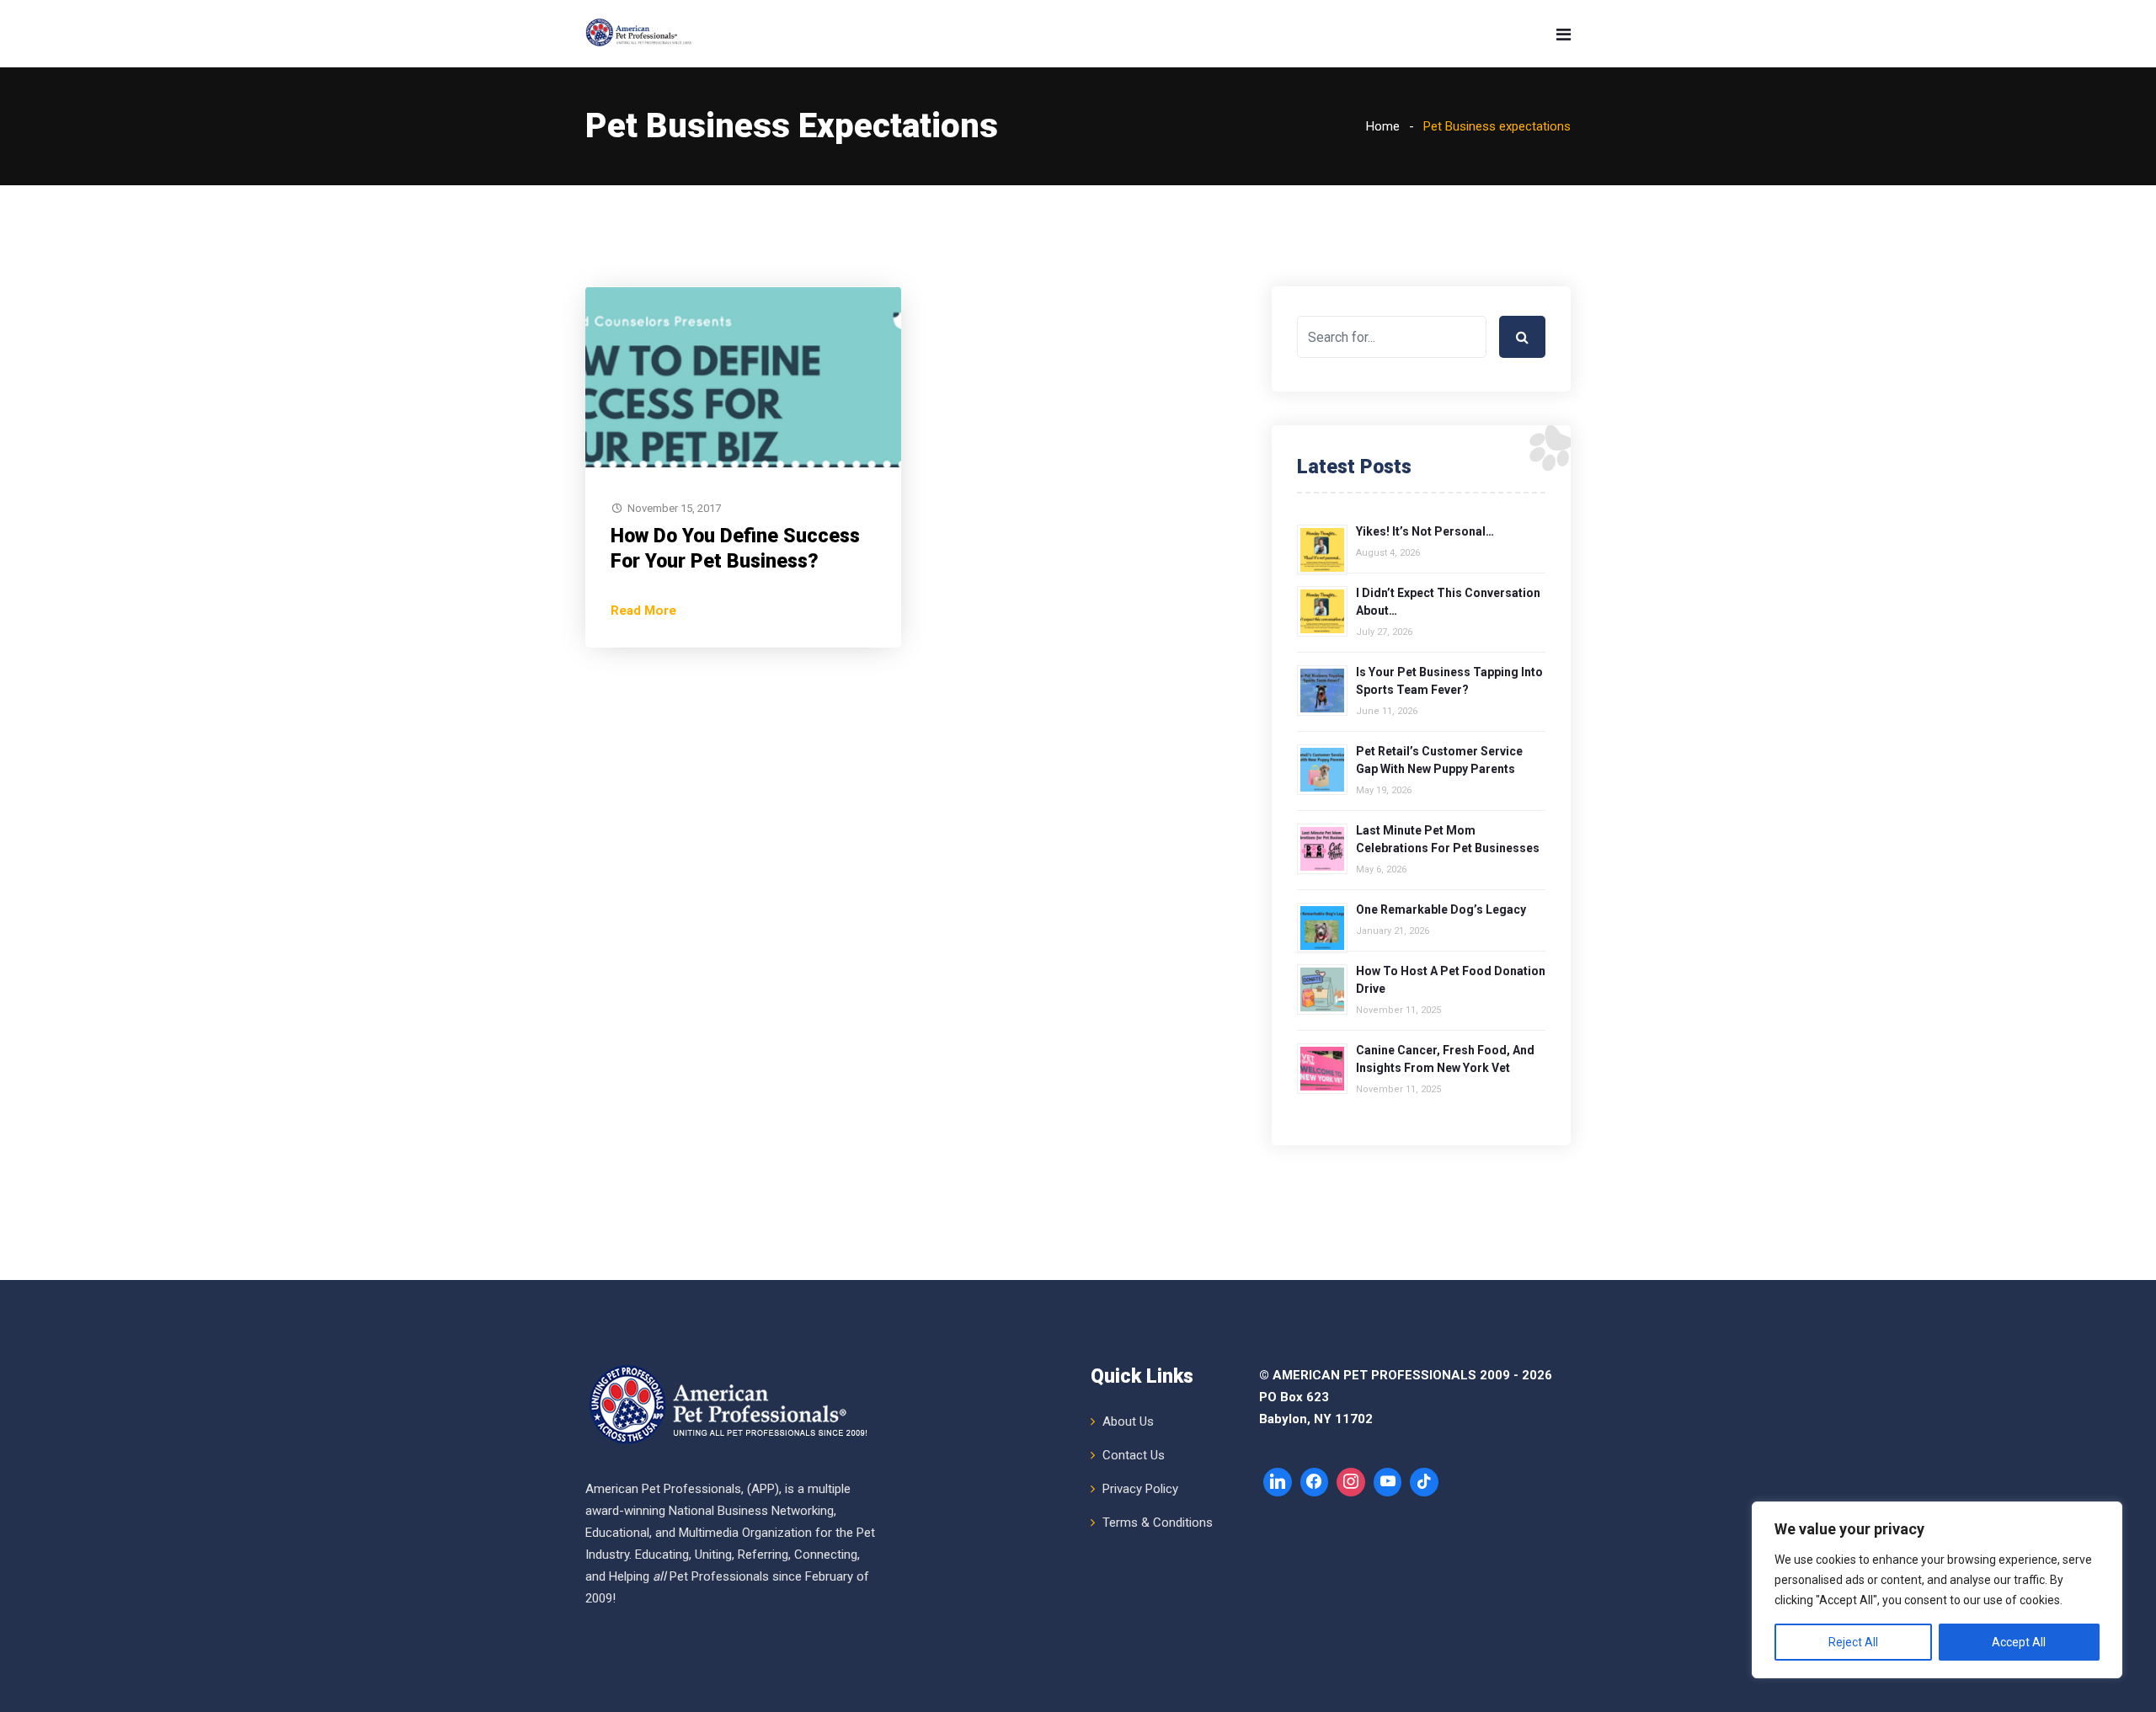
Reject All (1853, 1642)
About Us (1128, 1421)
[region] (1937, 1590)
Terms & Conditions (1158, 1523)
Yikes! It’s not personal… (1425, 531)
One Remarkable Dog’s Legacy (1441, 909)
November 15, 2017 (674, 508)
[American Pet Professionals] (640, 34)
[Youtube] (1388, 1482)
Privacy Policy (1140, 1489)
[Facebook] (1315, 1482)
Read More (643, 611)
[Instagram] (1351, 1482)
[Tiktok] (1424, 1482)
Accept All (2019, 1642)
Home (1383, 126)
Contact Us (1134, 1455)
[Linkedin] (1278, 1482)
